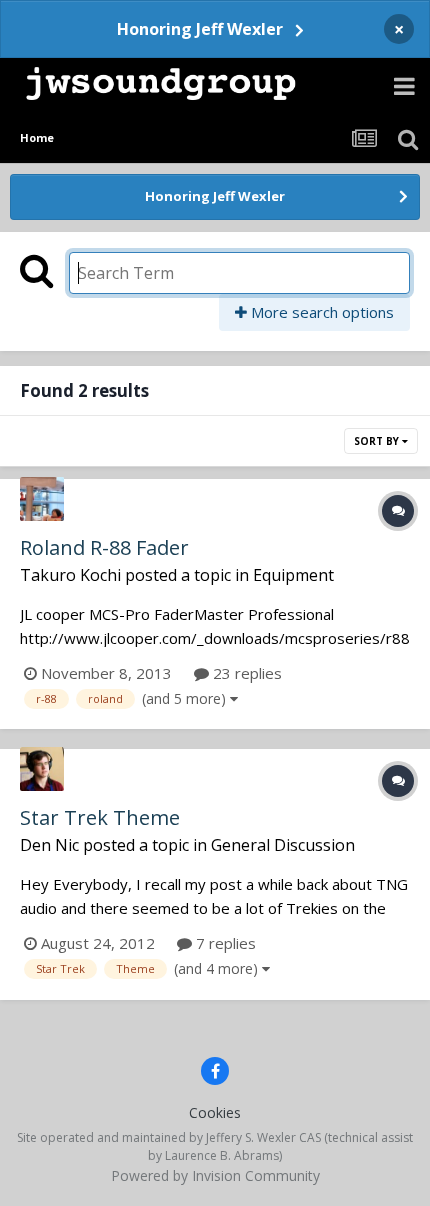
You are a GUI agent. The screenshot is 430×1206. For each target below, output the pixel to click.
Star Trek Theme (100, 817)
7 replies (224, 943)
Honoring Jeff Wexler (200, 29)
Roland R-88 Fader (104, 547)
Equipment (293, 575)
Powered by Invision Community (215, 1175)
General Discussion (283, 845)
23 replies (245, 673)
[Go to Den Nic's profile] (42, 769)
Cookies (215, 1112)
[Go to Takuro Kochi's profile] (42, 499)
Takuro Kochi (70, 575)
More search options (320, 312)
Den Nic (49, 845)
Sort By (378, 441)
